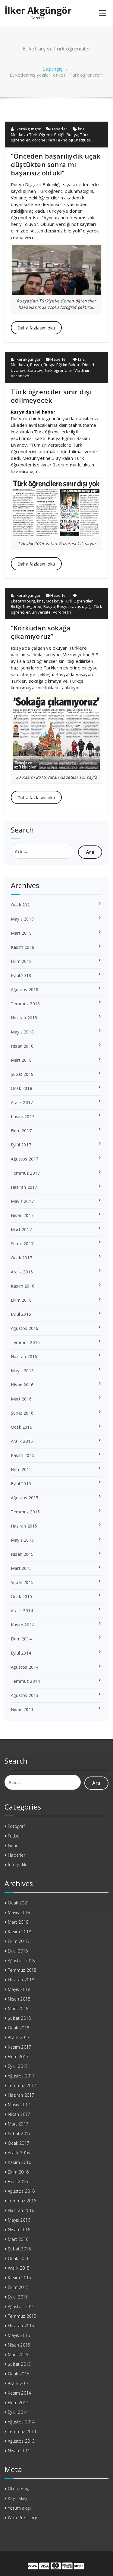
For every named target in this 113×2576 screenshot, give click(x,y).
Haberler (59, 129)
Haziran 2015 (24, 1526)
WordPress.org (22, 2518)
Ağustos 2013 (25, 1695)
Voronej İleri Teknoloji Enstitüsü (61, 140)
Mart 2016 (21, 1399)
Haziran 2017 (24, 1187)
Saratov (35, 370)
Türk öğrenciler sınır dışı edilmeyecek (51, 396)
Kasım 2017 (23, 1117)
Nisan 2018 (22, 1046)
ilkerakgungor (27, 129)
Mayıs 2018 (22, 1032)
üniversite (41, 612)
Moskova (19, 365)
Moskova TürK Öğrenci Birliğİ (38, 135)
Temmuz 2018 (25, 1004)
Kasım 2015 (23, 1455)
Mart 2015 (21, 1568)
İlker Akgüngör (38, 11)
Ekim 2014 (21, 1639)
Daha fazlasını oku (36, 328)
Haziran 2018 (24, 1018)
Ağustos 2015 (25, 1498)
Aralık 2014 (22, 1611)
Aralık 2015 (22, 1441)
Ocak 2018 (22, 1088)
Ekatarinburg (23, 601)
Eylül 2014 (21, 1653)
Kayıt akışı (17, 2498)
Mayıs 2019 (22, 919)
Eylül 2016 (21, 1314)
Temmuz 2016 (25, 1342)
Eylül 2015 (21, 1484)
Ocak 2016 (22, 1427)
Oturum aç (19, 2489)
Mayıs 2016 (22, 1371)
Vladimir (82, 370)
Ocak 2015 (22, 1596)
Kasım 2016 (23, 1286)
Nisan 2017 (22, 1215)
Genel (14, 1845)
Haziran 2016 (24, 1356)
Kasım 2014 (23, 1625)
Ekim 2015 (21, 1469)
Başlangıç (52, 69)
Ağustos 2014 (25, 1667)
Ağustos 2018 (25, 989)
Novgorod (32, 606)
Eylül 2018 (21, 975)
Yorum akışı (19, 2508)
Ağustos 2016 (25, 1328)
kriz (82, 129)
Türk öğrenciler (58, 370)
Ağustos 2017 (25, 1159)
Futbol (14, 1836)
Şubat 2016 (22, 1413)
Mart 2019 (21, 933)
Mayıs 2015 (22, 1540)
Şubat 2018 (22, 1074)
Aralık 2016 (22, 1272)
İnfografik (17, 1865)
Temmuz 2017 (25, 1173)
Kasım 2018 (23, 947)
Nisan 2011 (22, 1709)
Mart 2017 (21, 1229)
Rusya (72, 135)
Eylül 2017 (21, 1145)
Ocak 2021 (22, 905)
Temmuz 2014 (25, 1681)
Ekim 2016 (21, 1300)
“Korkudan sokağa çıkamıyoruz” (41, 632)
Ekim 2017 (21, 1131)
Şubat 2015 (22, 1582)
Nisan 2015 (22, 1554)
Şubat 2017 (22, 1244)
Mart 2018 (21, 1060)
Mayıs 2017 (22, 1201)
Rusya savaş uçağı (74, 606)
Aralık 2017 (22, 1102)
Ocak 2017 (22, 1258)
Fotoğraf (16, 1826)
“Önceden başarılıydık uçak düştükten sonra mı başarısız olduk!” (56, 164)
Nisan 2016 (22, 1385)
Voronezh (20, 376)
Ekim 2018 (21, 961)
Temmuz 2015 (25, 1512)
